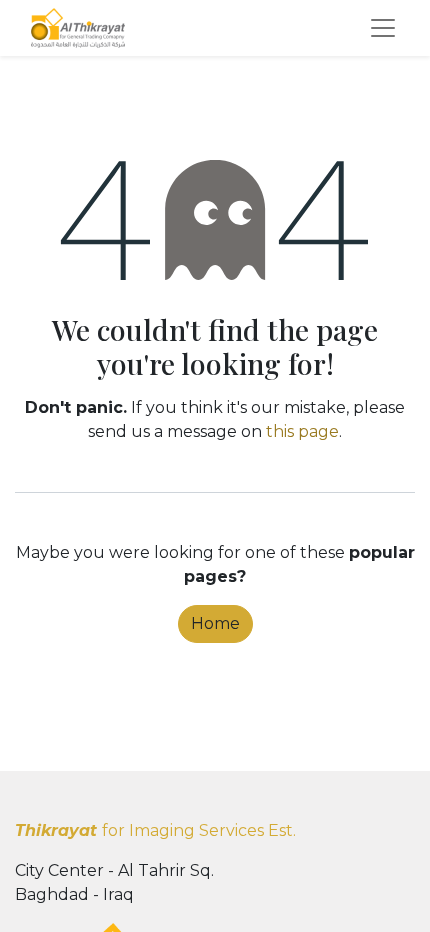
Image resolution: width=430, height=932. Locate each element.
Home (215, 623)
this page (302, 431)
